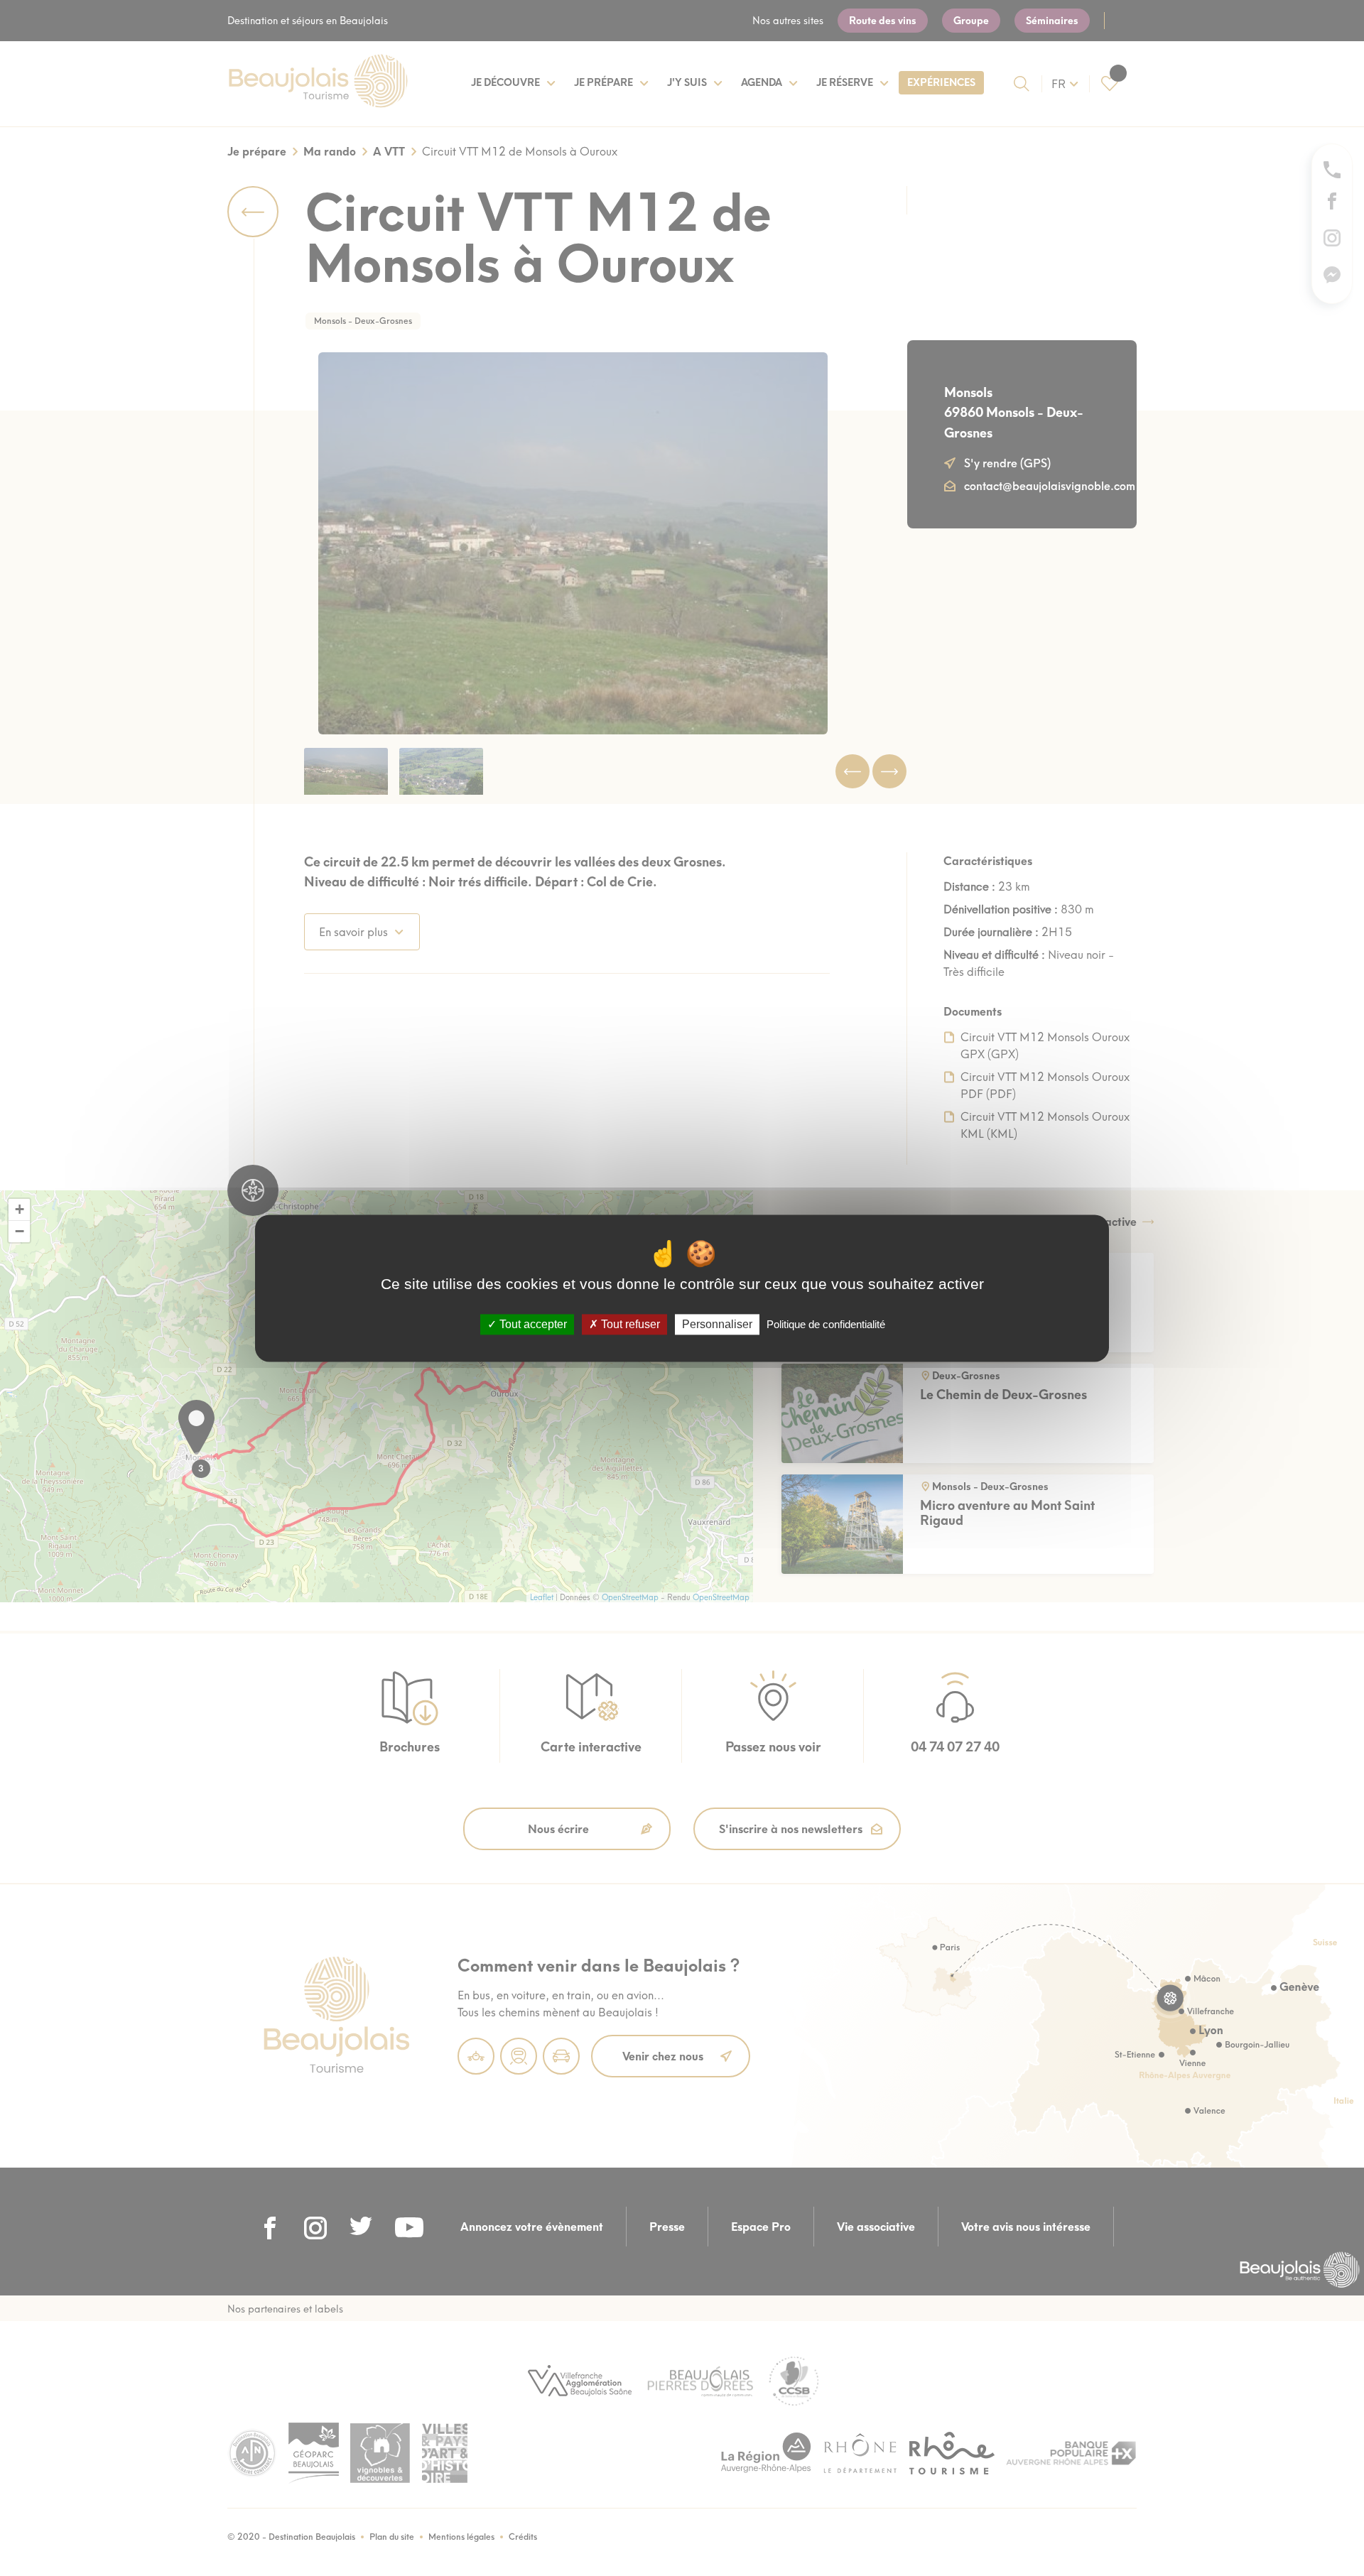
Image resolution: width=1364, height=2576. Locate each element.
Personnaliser (717, 1324)
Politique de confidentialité (826, 1324)
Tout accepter (532, 1324)
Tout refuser (629, 1324)
